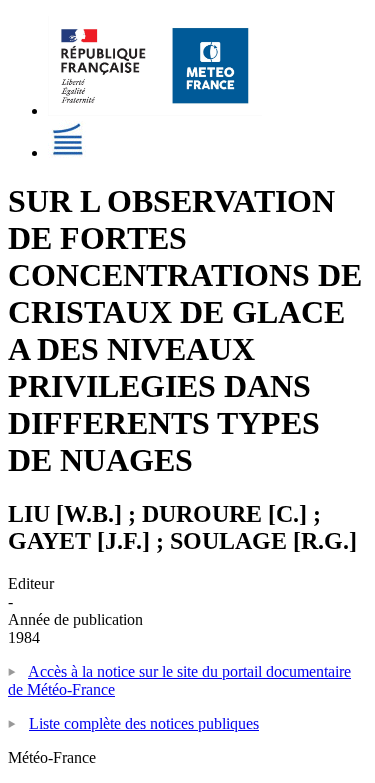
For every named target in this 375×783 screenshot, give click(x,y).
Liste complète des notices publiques (144, 723)
